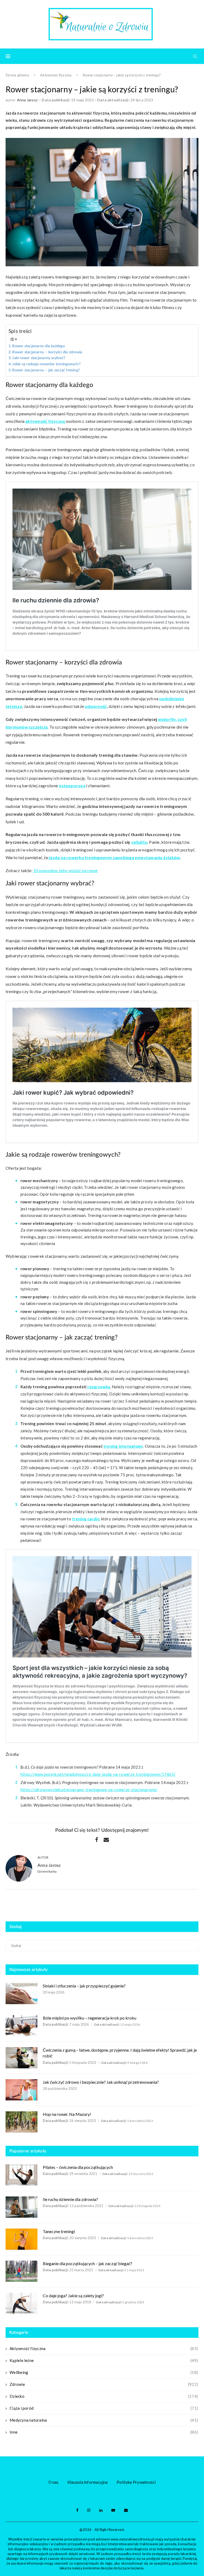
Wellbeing (104, 2372)
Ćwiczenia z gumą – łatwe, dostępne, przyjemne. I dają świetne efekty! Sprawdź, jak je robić (120, 2053)
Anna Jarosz (27, 100)
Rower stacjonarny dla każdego (39, 346)
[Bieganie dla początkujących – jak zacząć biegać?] (22, 2271)
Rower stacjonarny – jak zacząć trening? (46, 370)
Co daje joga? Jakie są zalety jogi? (73, 2296)
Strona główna (17, 75)
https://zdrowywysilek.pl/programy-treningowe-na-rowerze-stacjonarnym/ (89, 1790)
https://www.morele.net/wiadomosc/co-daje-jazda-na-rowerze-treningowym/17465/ (98, 1774)
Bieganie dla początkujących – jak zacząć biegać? (88, 2263)
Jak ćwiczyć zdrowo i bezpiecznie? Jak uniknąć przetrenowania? (101, 2082)
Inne (104, 2432)
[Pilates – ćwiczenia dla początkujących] (22, 2175)
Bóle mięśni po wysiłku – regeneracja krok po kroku (90, 2018)
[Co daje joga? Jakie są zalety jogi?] (22, 2303)
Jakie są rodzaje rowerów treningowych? (46, 364)
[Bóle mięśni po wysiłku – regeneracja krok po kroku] (22, 2026)
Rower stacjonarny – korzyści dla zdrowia (47, 352)
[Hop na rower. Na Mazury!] (22, 2122)
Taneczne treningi (59, 2231)
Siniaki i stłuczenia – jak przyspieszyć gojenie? (84, 1986)
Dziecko (104, 2396)
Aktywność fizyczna (56, 75)
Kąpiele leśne (104, 2360)
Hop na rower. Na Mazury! (67, 2114)
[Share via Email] (106, 1840)
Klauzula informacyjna (88, 2482)
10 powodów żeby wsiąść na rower (66, 870)
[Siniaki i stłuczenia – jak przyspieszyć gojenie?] (22, 1994)
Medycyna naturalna (104, 2420)
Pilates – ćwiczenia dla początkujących (78, 2167)
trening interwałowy (123, 1446)
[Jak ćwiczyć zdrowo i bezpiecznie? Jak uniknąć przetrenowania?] (22, 2090)
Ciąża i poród (104, 2408)
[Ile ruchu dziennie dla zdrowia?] (22, 2207)
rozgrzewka (99, 1387)
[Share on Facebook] (97, 1840)
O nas (54, 2482)
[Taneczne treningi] (22, 2239)
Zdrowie (104, 2384)
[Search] (195, 56)
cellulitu (139, 842)
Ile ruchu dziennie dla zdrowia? (70, 2199)
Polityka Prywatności (136, 2482)
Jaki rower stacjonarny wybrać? (39, 358)
